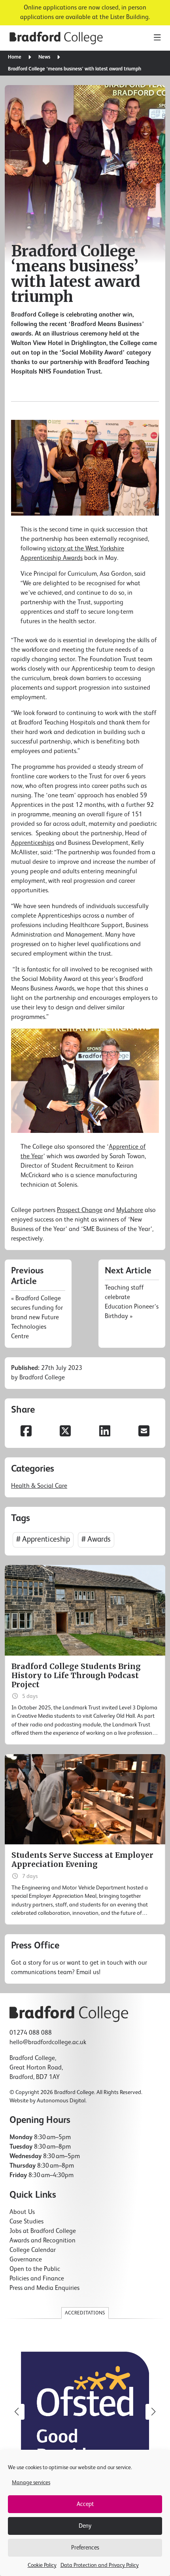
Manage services (31, 2483)
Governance (26, 2260)
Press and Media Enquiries (44, 2288)
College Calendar (33, 2250)
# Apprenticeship (43, 1539)
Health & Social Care (39, 1486)
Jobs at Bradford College (43, 2231)
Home (15, 57)
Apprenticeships (33, 843)
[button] (153, 2412)
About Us (22, 2212)
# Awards (96, 1539)
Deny (85, 2526)
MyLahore (130, 1210)
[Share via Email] (144, 1432)
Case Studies (26, 2222)
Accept (85, 2504)
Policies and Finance (37, 2279)
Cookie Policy (42, 2565)
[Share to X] (66, 1432)
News (44, 57)
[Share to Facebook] (26, 1432)
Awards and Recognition (42, 2241)
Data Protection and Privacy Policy (100, 2565)
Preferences (85, 2548)
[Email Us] (85, 1959)
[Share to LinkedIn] (105, 1432)
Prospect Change (80, 1210)
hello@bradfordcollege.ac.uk (48, 2043)
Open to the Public (35, 2269)
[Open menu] (157, 38)
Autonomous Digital (61, 2101)
